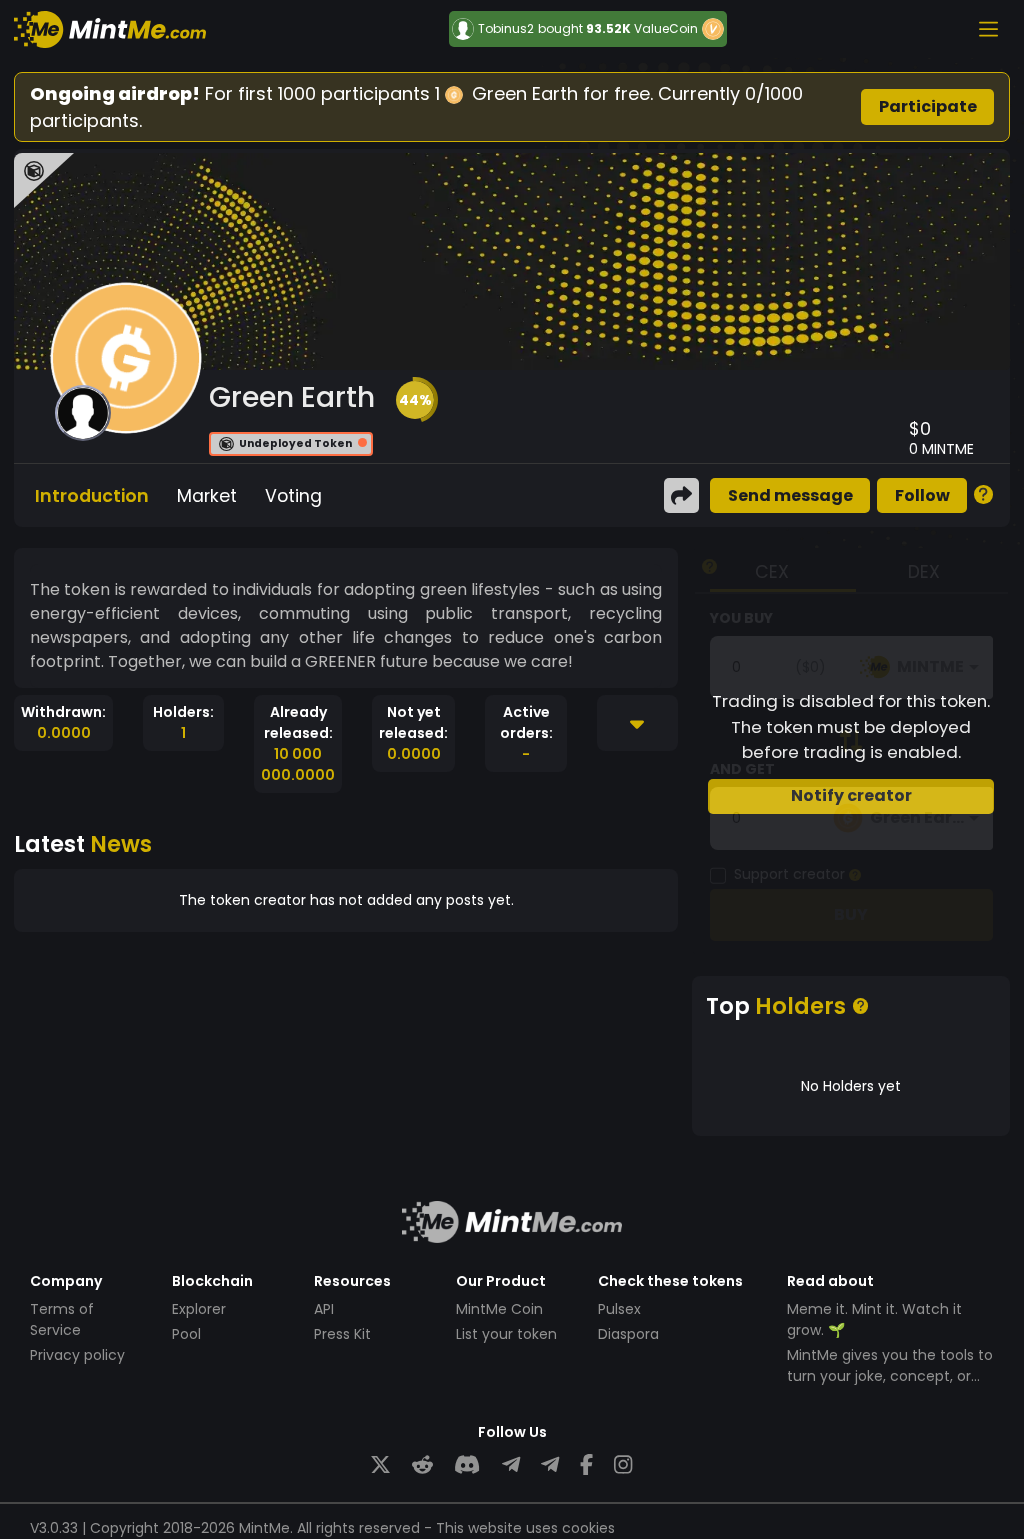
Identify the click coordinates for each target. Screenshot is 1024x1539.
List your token (506, 1334)
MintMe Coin (499, 1309)
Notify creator (851, 795)
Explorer (199, 1309)
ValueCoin (666, 28)
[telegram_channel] (550, 1465)
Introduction (92, 496)
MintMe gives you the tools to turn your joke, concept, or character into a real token (890, 1376)
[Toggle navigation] (988, 29)
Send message (790, 495)
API (324, 1309)
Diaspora (628, 1334)
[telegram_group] (511, 1465)
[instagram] (623, 1465)
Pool (186, 1334)
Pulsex (619, 1309)
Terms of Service (62, 1319)
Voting (293, 496)
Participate (928, 106)
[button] (415, 400)
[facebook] (586, 1465)
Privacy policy (77, 1355)
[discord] (467, 1465)
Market (207, 496)
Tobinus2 (506, 29)
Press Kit (342, 1334)
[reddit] (422, 1465)
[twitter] (380, 1465)
